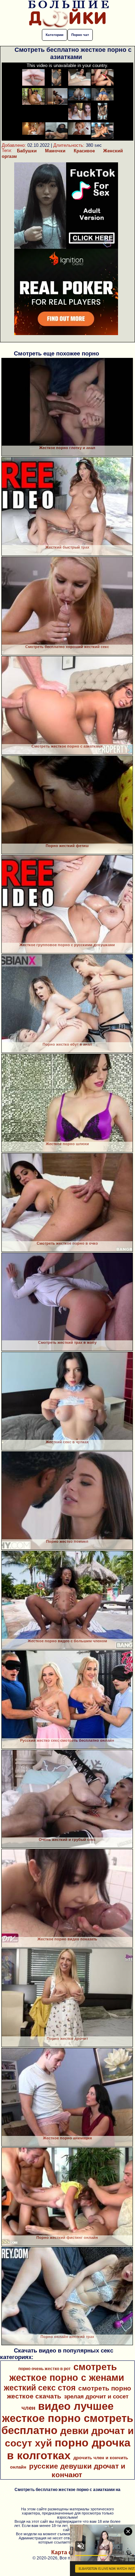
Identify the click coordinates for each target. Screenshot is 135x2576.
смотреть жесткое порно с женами (67, 2372)
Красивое (84, 151)
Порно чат (80, 35)
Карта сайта (68, 2552)
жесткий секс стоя (40, 2388)
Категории (55, 35)
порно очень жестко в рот (44, 2369)
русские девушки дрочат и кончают (77, 2470)
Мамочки (55, 151)
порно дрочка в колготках (69, 2449)
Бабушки (27, 151)
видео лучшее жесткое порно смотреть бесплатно (67, 2418)
